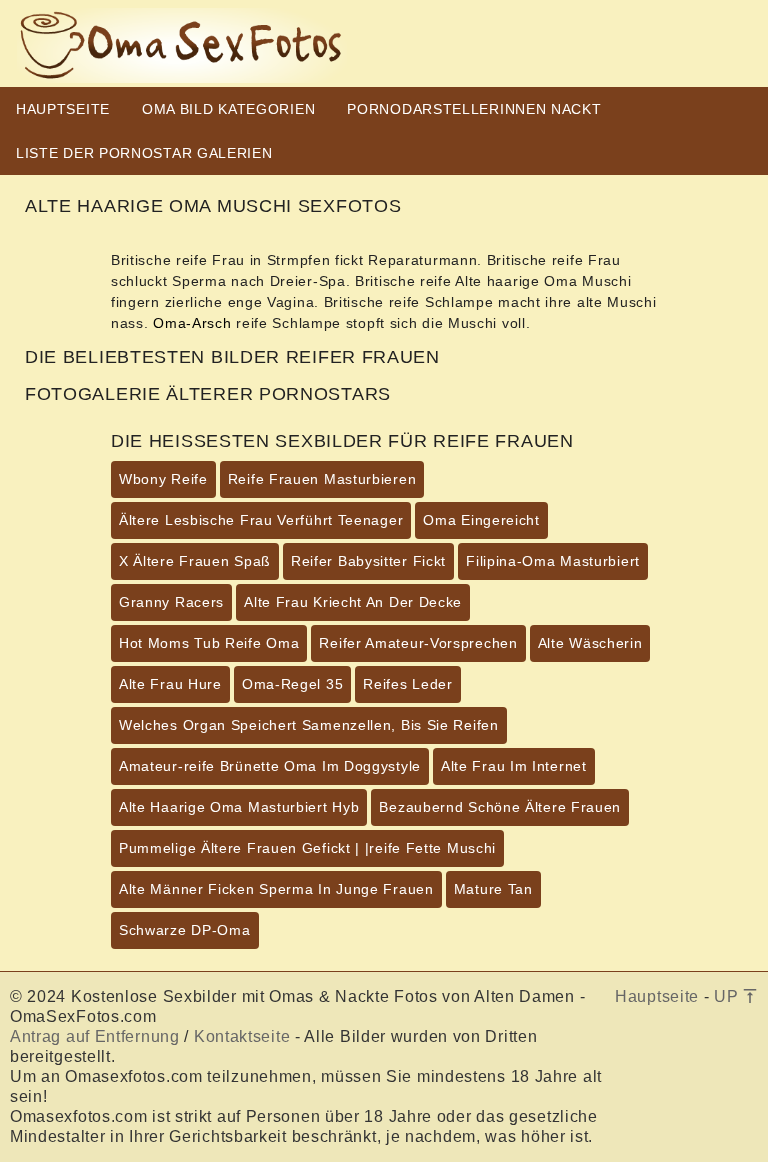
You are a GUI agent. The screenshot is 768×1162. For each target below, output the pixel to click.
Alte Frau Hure (170, 684)
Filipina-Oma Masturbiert (553, 561)
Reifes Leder (407, 684)
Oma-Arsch (192, 323)
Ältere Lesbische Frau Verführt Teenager (261, 520)
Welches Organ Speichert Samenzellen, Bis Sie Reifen (309, 725)
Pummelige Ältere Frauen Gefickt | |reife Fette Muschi (307, 848)
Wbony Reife (163, 479)
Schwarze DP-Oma (185, 930)
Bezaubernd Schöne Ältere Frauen (500, 807)
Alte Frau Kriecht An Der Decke (353, 602)
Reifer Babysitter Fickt (368, 561)
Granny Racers (171, 602)
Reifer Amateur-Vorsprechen (418, 643)
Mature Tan (493, 889)
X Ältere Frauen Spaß (195, 561)
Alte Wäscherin (590, 643)
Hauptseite (657, 996)
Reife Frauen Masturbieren (322, 479)
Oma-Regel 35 (292, 684)
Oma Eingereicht (481, 520)
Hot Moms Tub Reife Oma (209, 643)
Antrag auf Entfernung (95, 1036)
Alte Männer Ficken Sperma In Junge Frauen (276, 889)
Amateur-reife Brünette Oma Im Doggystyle (270, 766)
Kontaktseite (242, 1036)
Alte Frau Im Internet (514, 766)
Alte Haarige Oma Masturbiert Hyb (239, 807)
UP (728, 996)
